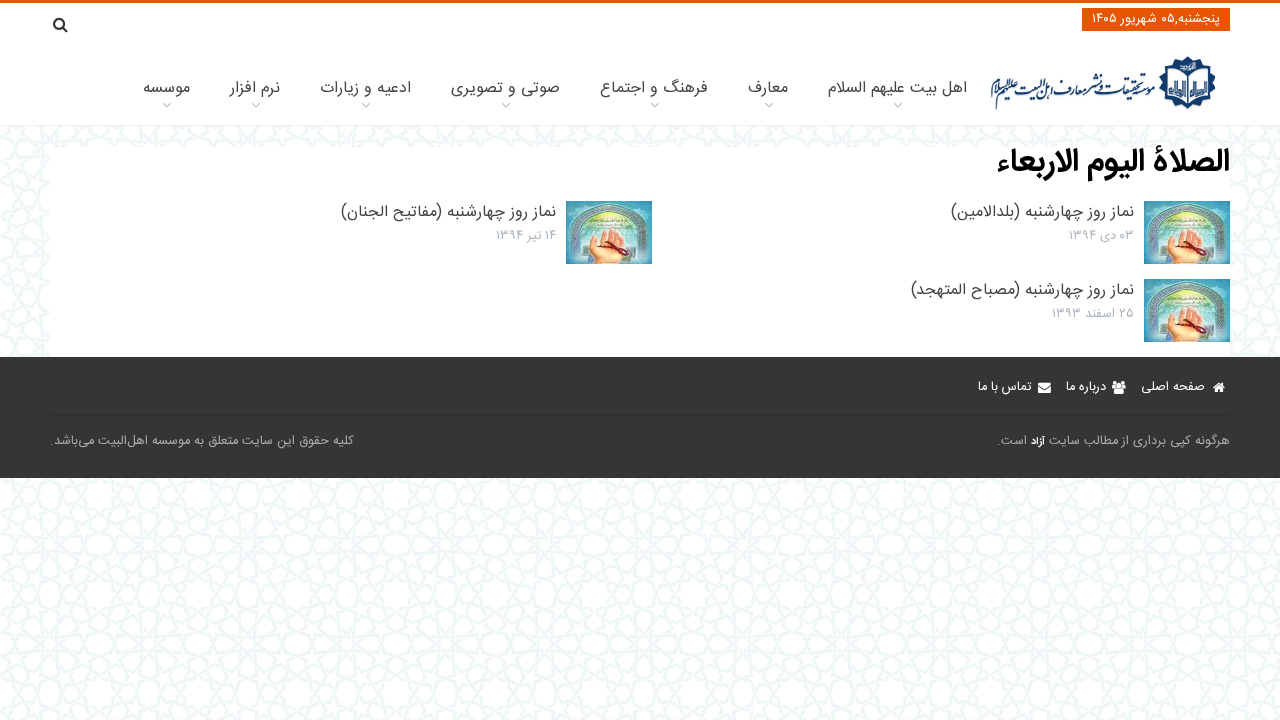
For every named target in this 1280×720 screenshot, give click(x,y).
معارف (768, 88)
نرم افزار (255, 88)
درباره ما (1086, 387)
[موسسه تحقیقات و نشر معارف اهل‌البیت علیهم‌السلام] (1103, 107)
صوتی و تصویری (505, 88)
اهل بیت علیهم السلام (897, 88)
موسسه (166, 88)
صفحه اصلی (1173, 387)
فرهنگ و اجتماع (654, 88)
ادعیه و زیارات (365, 88)
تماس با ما (1004, 387)
